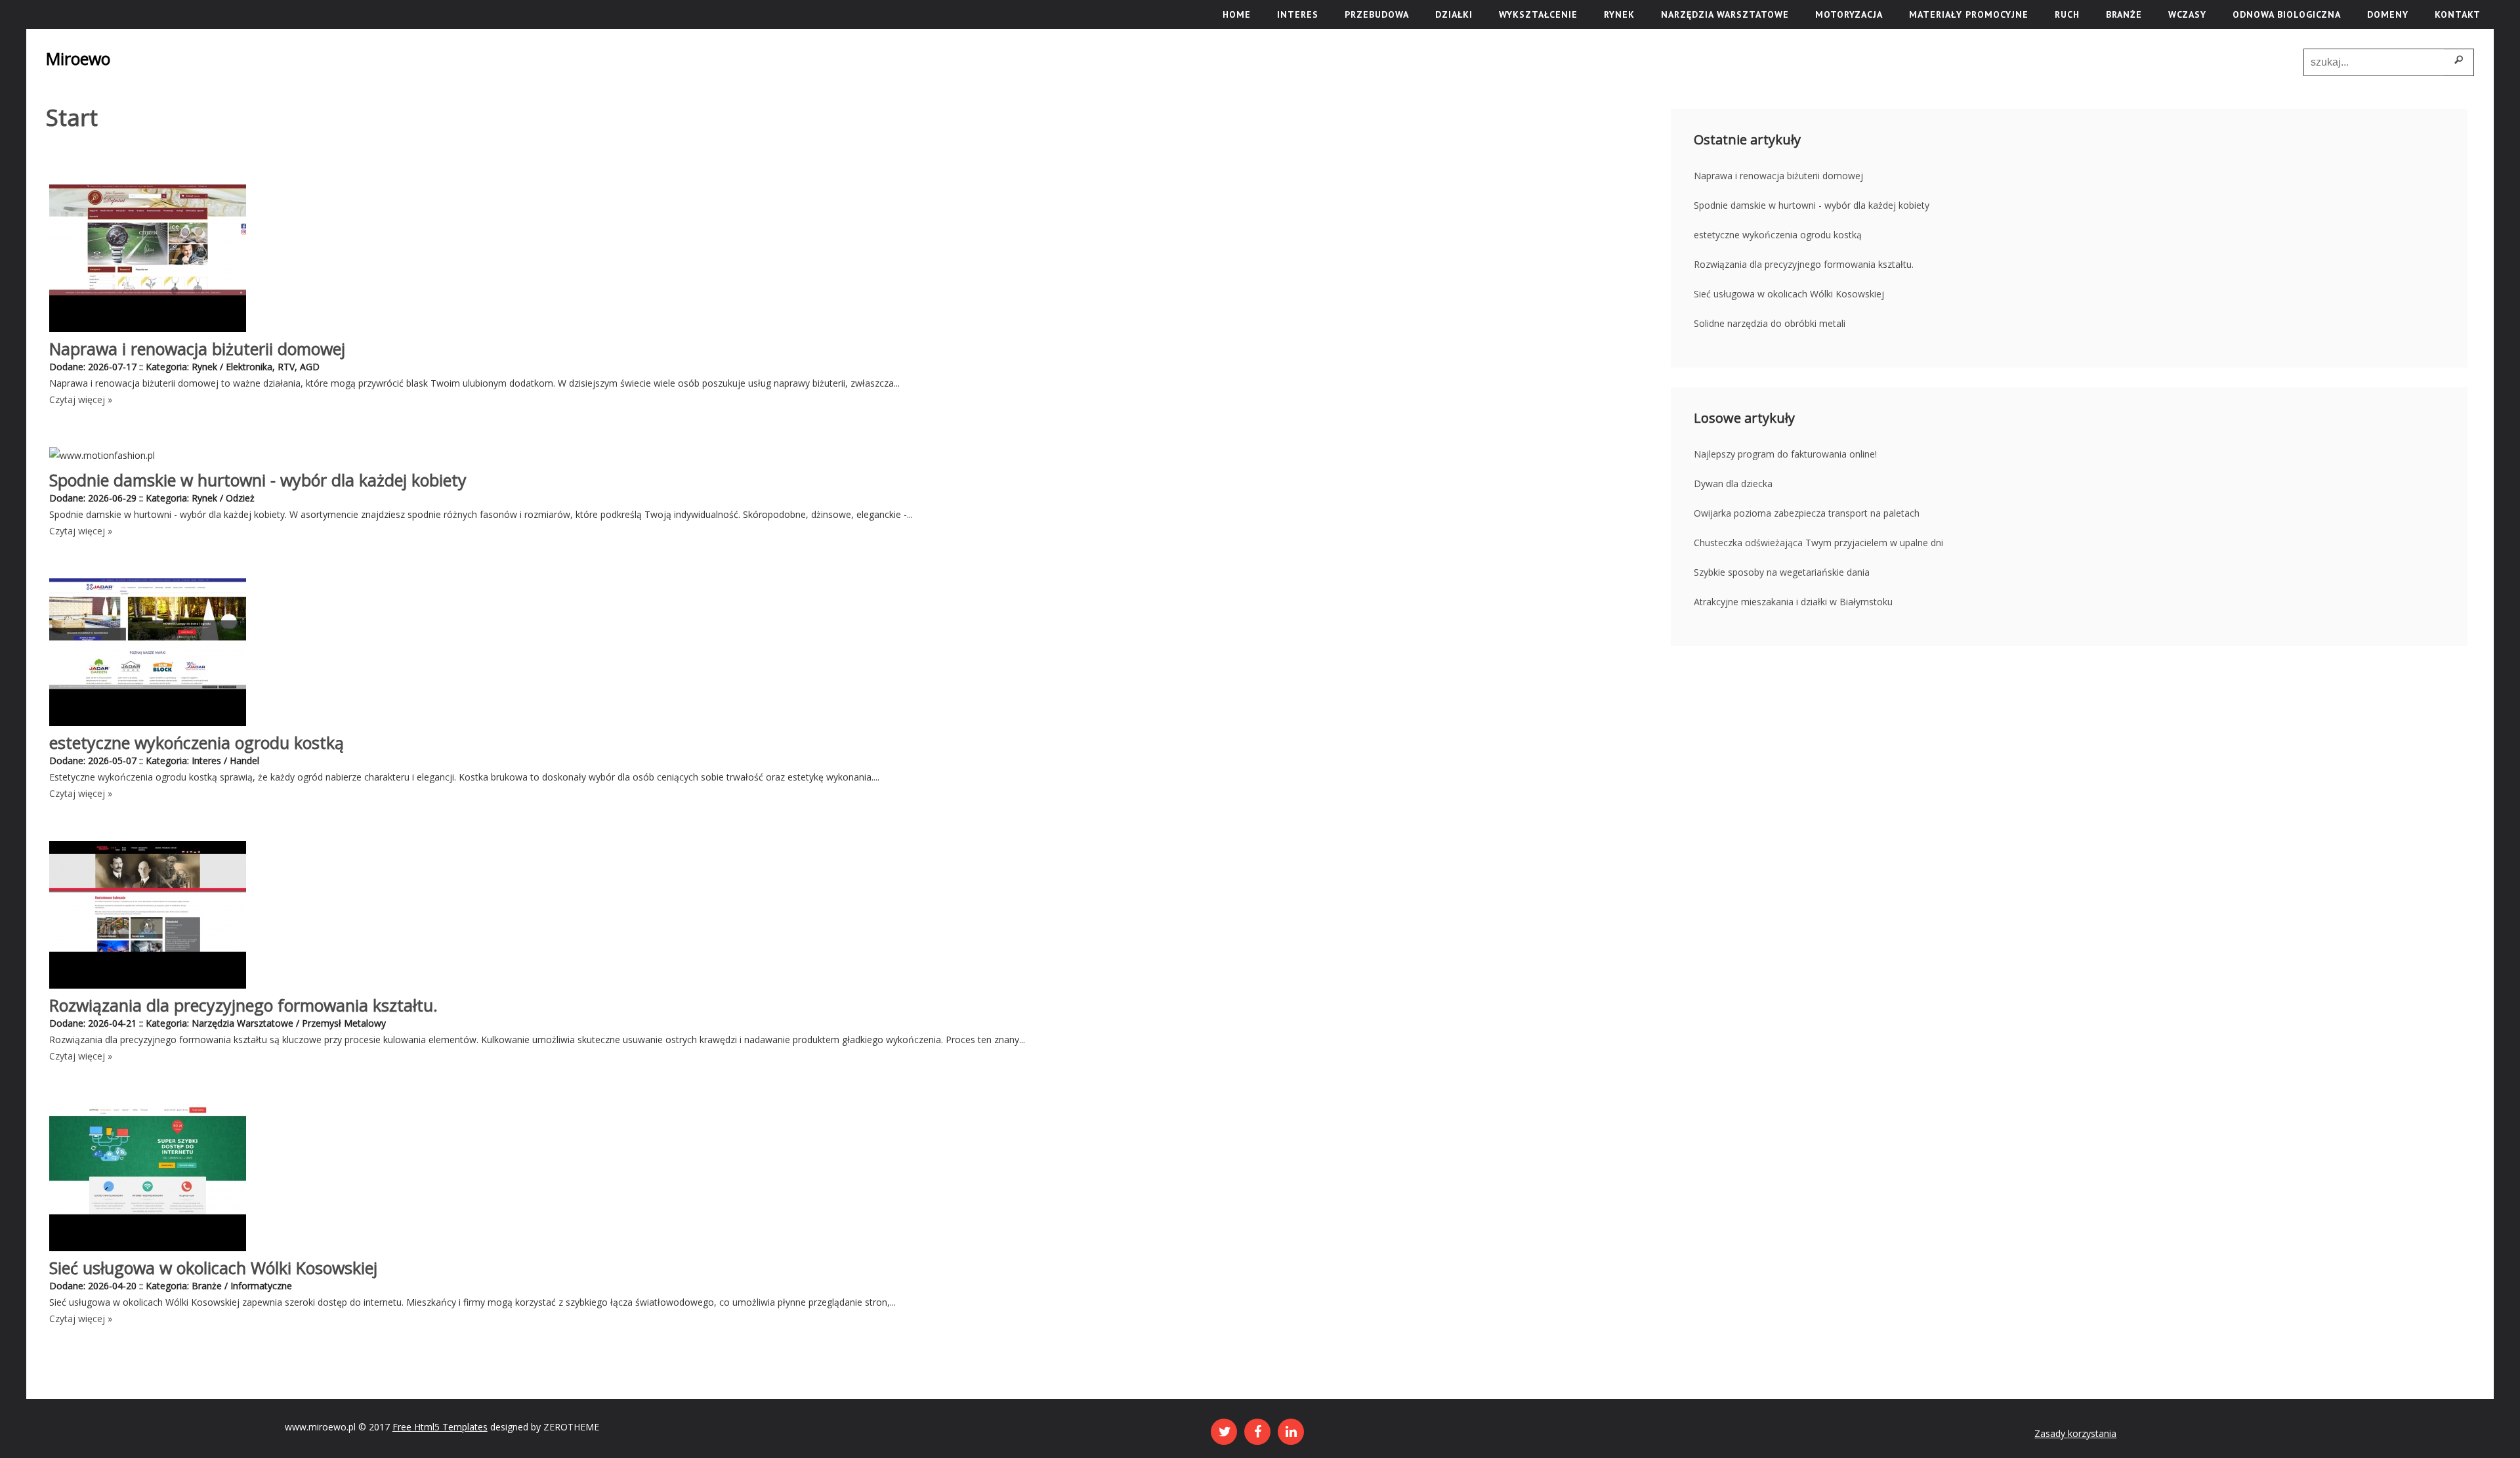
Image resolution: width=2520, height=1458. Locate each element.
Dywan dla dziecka (1733, 483)
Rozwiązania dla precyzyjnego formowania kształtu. (243, 1005)
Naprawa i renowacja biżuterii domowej (197, 349)
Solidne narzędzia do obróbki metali (1770, 323)
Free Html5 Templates (440, 1427)
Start (72, 117)
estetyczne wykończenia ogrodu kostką (197, 742)
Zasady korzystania (2075, 1433)
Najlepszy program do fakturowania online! (1785, 454)
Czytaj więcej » (81, 399)
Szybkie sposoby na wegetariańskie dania (1782, 572)
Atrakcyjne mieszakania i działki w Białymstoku (1793, 602)
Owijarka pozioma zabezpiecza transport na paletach (1807, 513)
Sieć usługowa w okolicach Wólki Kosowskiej (213, 1268)
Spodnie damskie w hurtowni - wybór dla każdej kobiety (258, 480)
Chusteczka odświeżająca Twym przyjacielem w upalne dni (1818, 543)
